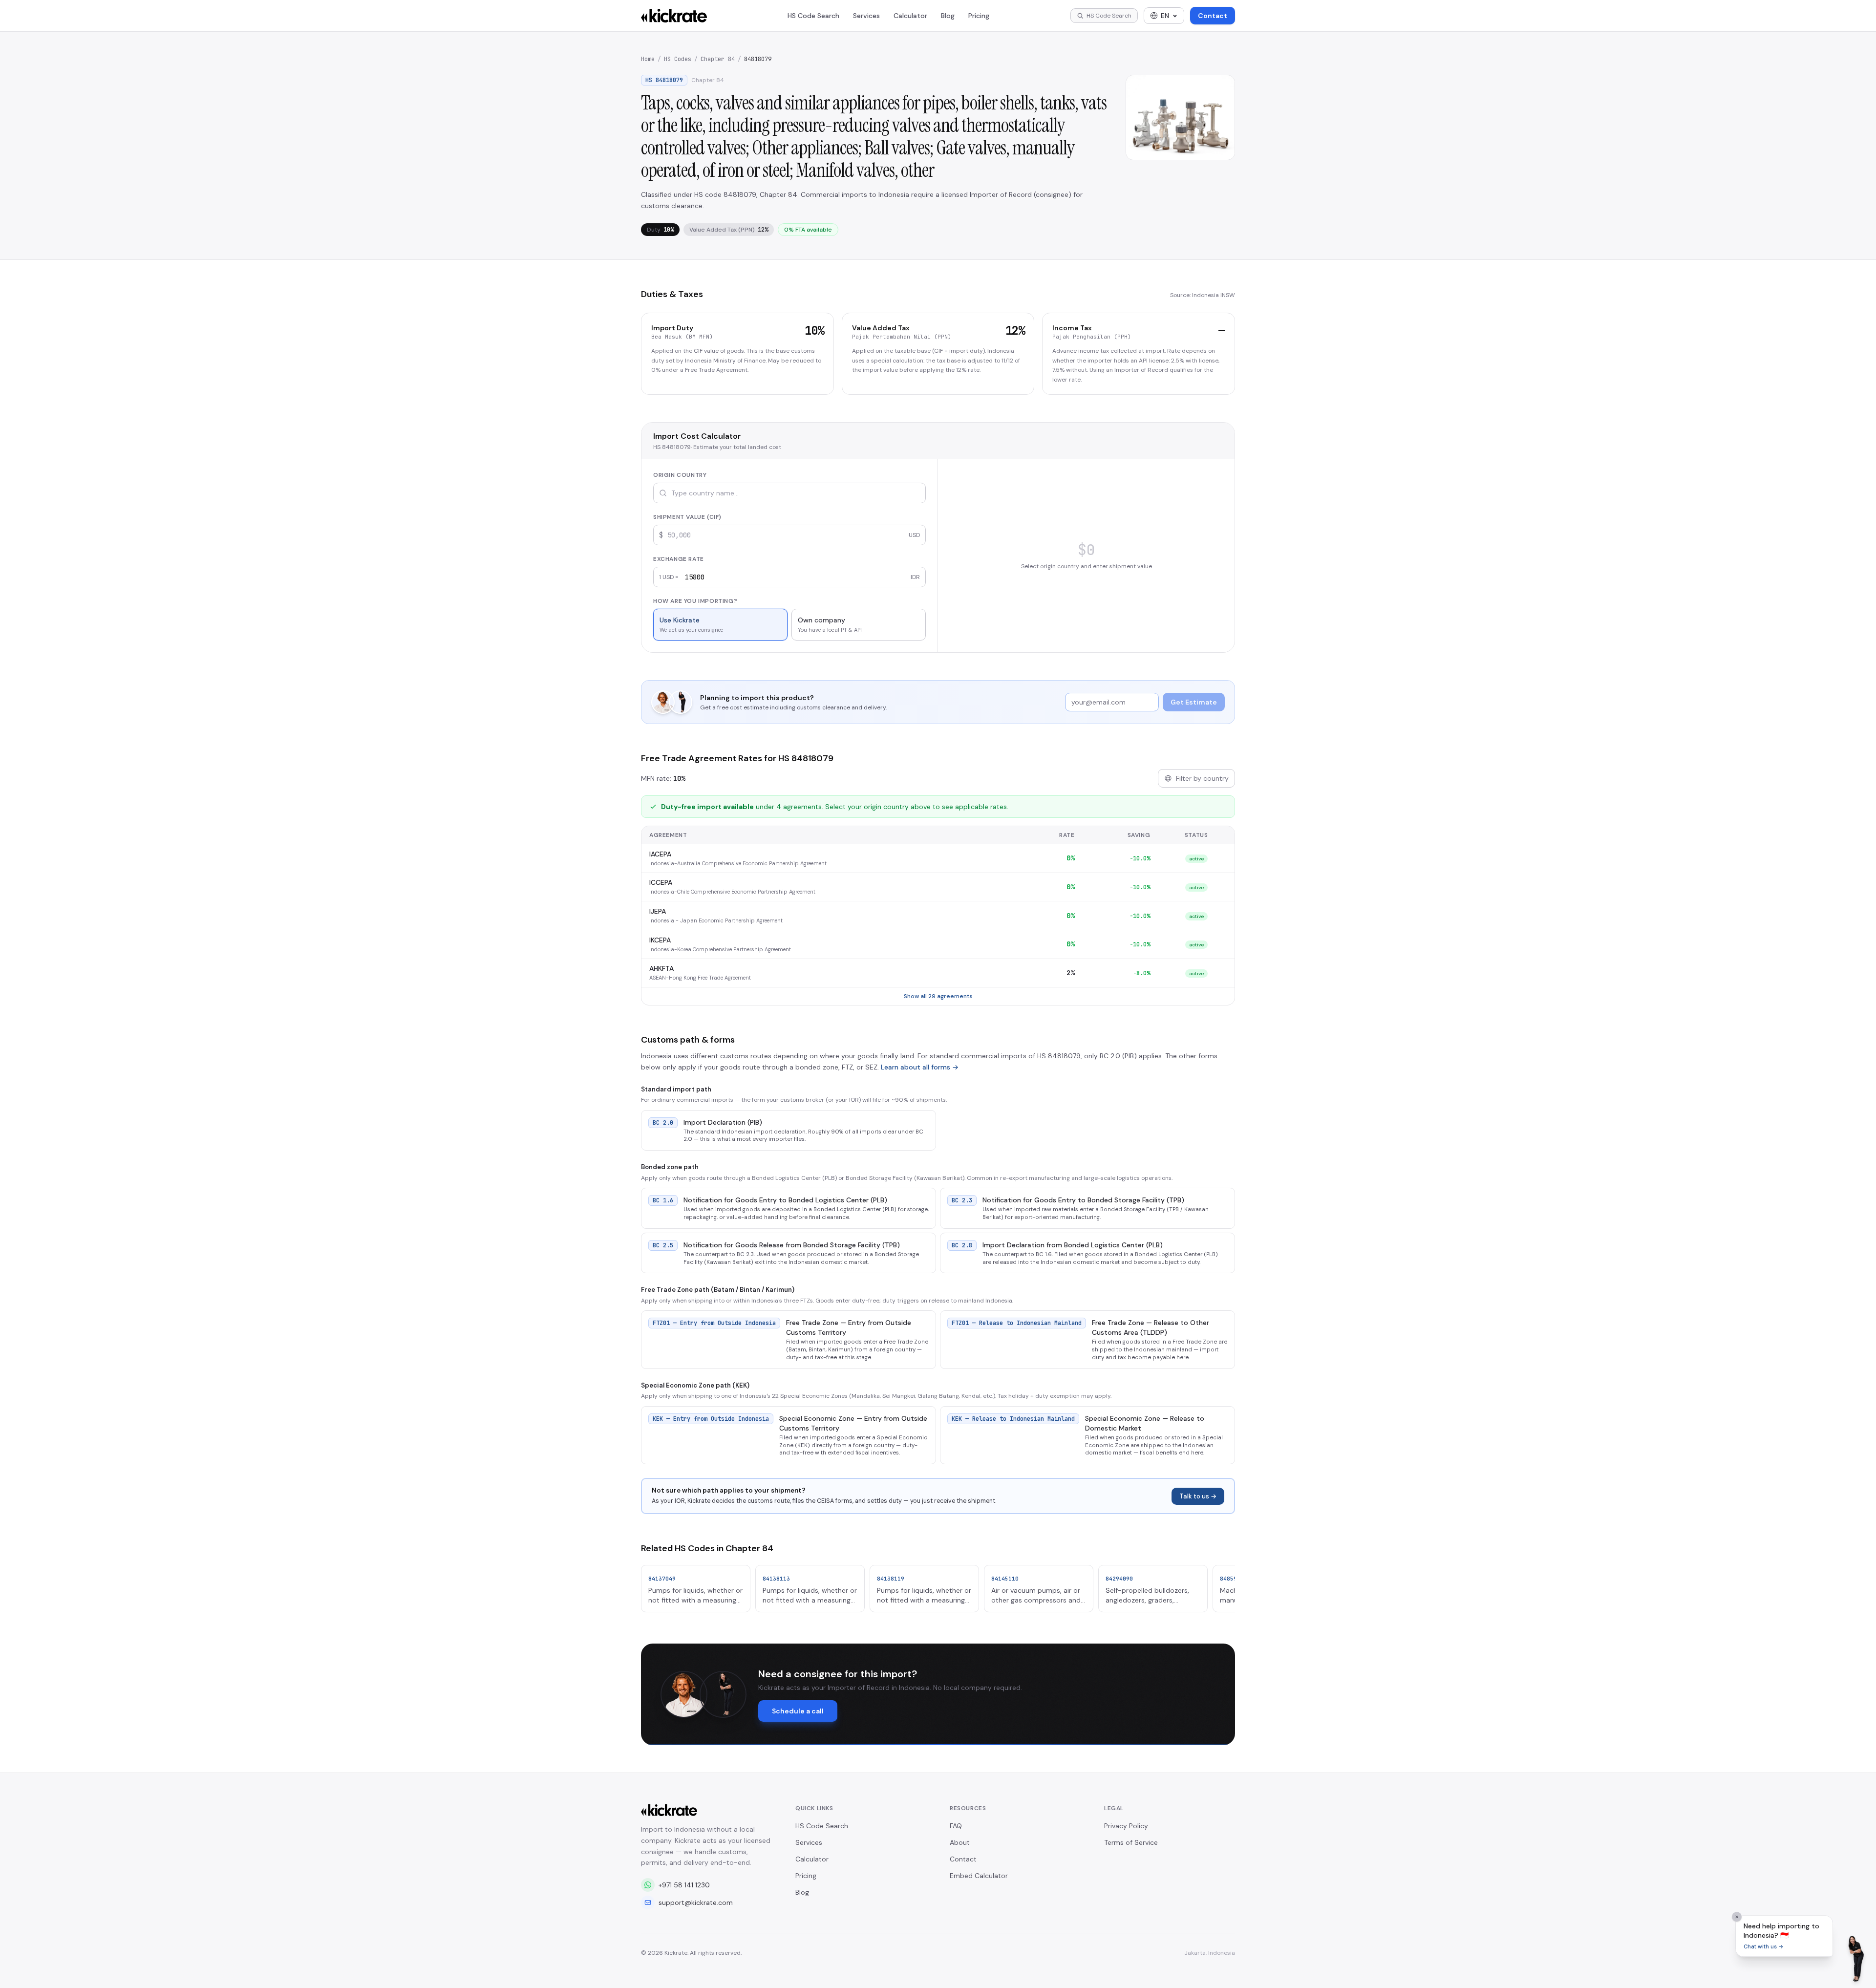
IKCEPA (660, 940)
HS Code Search (813, 16)
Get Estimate (1194, 702)
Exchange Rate (679, 559)
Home (648, 59)
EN (1165, 16)
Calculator (910, 16)
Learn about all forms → (920, 1067)
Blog (948, 16)
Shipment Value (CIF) (687, 517)
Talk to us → (1198, 1496)
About (960, 1842)
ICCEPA (661, 882)
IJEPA (658, 911)
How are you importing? (695, 601)
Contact (1213, 16)
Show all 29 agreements (938, 996)
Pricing (979, 16)
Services (866, 16)
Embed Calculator (979, 1876)
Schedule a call (798, 1711)
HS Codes (678, 59)
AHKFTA (661, 968)
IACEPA (660, 854)
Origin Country (680, 475)
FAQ (956, 1826)
